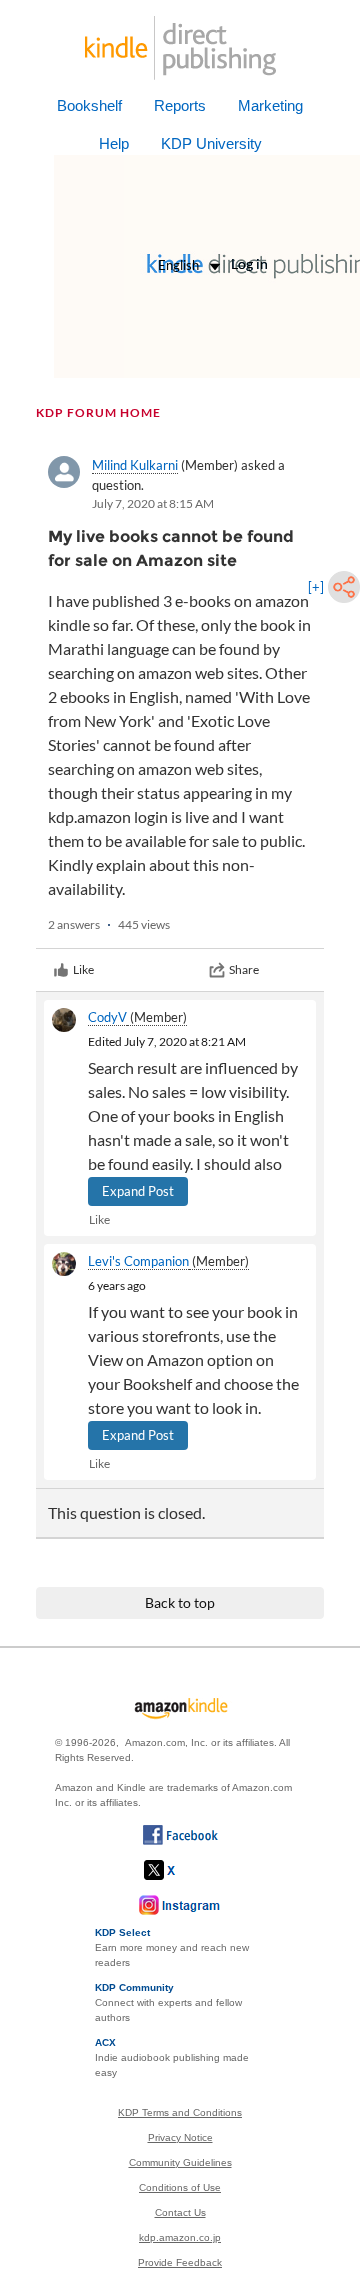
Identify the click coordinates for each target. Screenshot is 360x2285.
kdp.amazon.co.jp (180, 2237)
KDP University (211, 143)
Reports (180, 105)
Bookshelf (89, 105)
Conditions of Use (180, 2187)
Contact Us (180, 2212)
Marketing (270, 105)
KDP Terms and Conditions (180, 2112)
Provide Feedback (180, 2262)
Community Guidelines (180, 2162)
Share (244, 969)
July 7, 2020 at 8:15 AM (153, 503)
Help (114, 143)
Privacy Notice (180, 2137)
